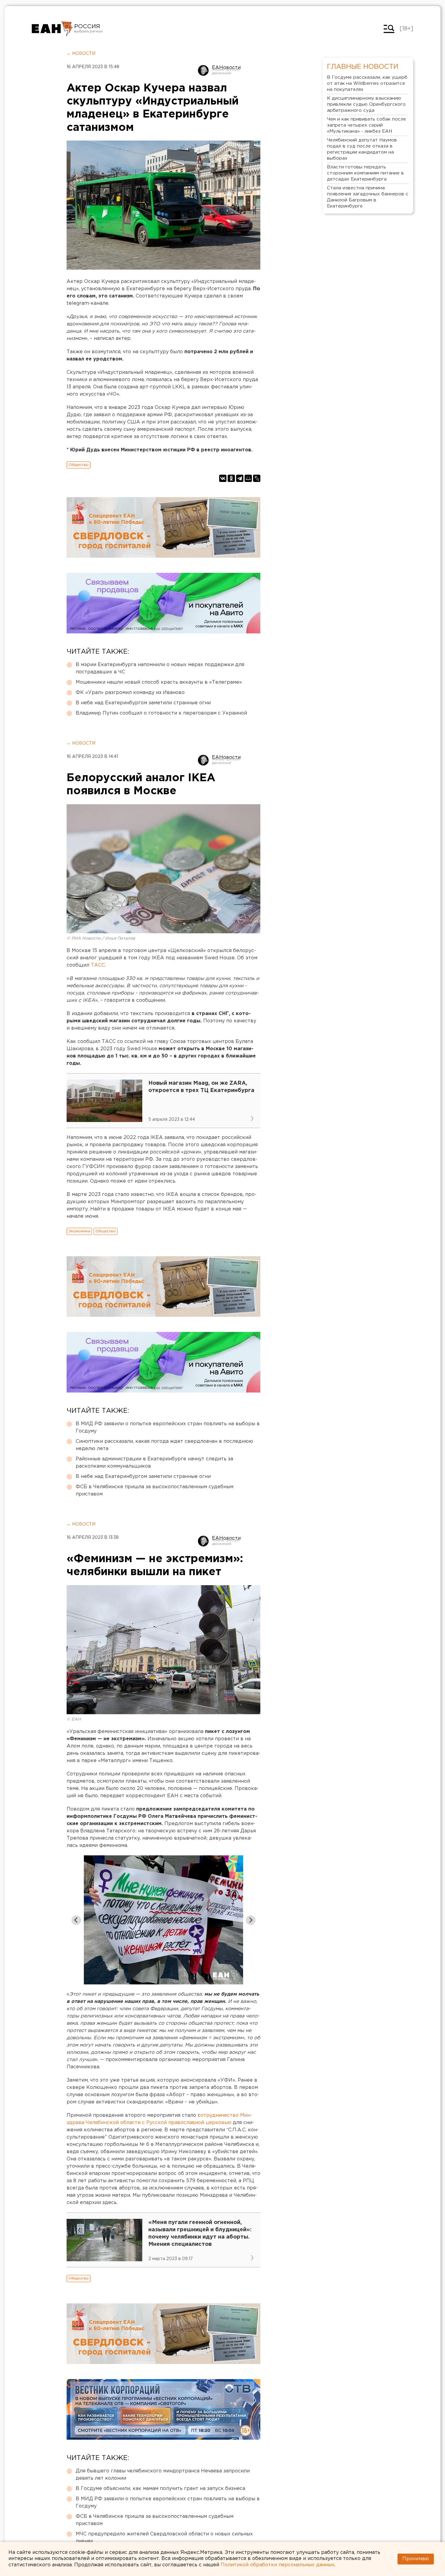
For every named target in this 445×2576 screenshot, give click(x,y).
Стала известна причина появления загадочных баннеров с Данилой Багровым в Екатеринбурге (368, 197)
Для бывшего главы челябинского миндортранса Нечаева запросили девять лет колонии (163, 2475)
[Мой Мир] (248, 478)
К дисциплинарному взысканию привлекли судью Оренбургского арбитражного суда (366, 104)
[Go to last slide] (76, 1920)
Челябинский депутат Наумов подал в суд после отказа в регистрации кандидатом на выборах (362, 149)
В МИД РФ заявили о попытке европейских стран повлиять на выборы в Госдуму (168, 1427)
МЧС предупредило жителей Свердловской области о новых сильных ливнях (164, 2538)
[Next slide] (251, 1920)
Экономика (79, 1231)
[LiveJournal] (257, 478)
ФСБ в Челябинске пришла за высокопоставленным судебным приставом (155, 1490)
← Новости (81, 54)
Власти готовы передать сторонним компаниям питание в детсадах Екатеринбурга (365, 173)
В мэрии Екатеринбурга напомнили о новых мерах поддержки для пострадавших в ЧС (160, 668)
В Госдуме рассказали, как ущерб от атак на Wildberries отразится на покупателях (367, 83)
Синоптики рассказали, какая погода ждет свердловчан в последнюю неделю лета (164, 1445)
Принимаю (416, 2559)
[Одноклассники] (231, 478)
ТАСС (98, 965)
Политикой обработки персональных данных (278, 2565)
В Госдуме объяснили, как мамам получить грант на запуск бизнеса (160, 2489)
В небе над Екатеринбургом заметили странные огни (143, 703)
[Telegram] (240, 478)
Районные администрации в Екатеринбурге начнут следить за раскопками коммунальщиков (154, 1463)
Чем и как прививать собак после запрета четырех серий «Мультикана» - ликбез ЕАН (366, 125)
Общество (79, 465)
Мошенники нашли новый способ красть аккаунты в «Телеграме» (159, 682)
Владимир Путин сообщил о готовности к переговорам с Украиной (161, 713)
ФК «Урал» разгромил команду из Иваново (130, 693)
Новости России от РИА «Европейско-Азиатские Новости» (52, 29)
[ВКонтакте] (223, 478)
